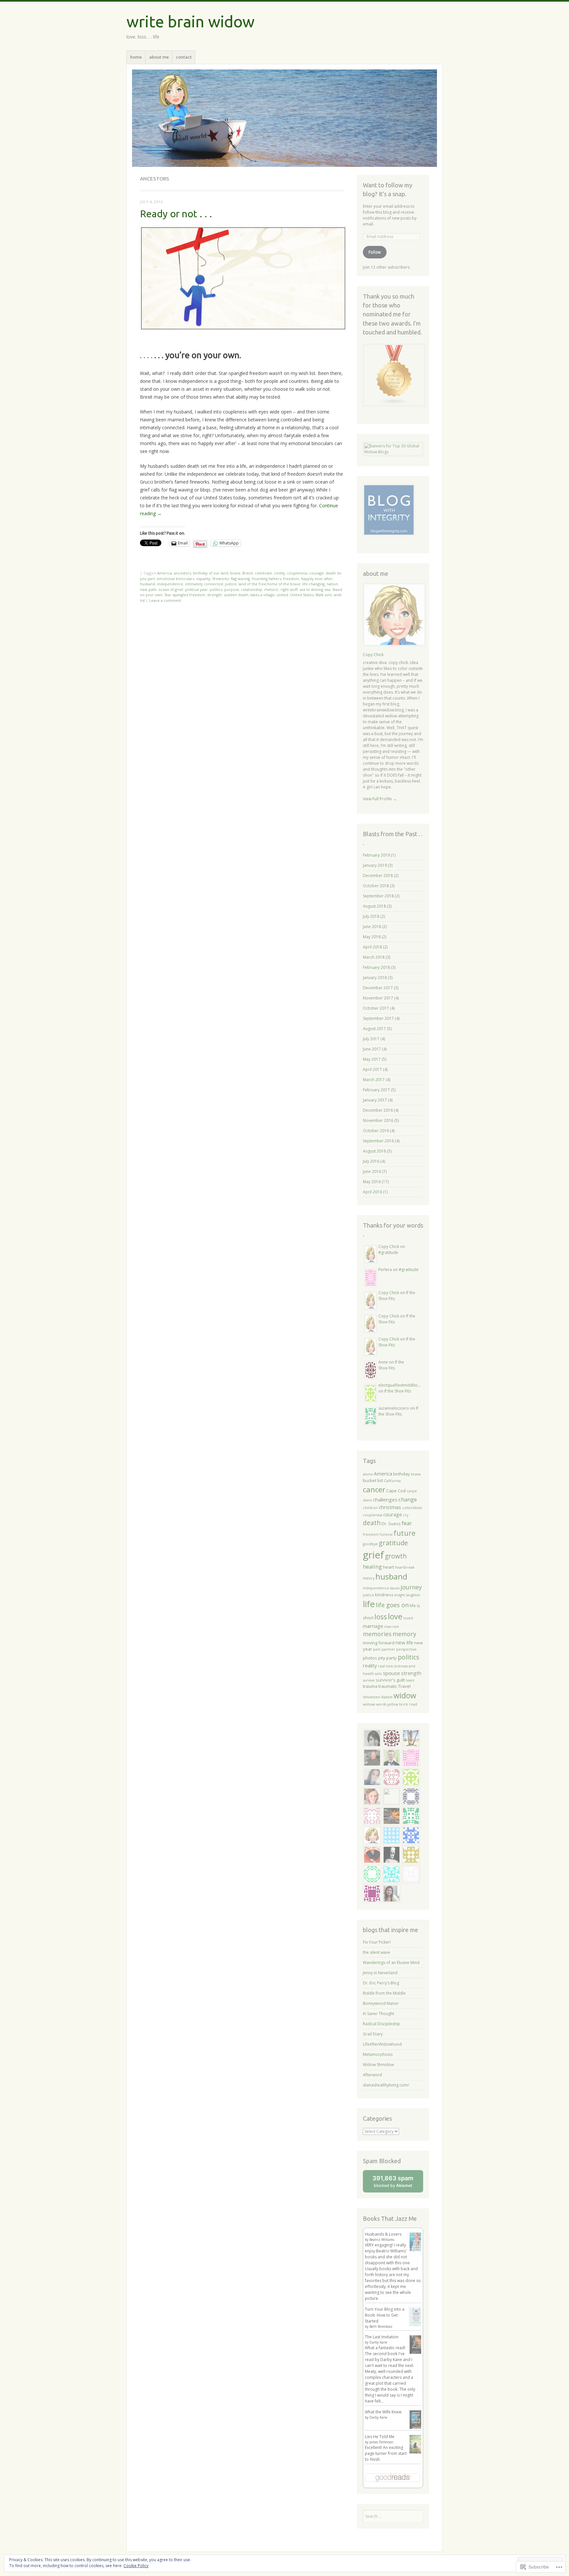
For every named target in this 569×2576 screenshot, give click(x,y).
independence (170, 584)
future (405, 1533)
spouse (392, 1673)
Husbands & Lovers (383, 2234)
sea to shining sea (315, 589)
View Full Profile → (380, 799)
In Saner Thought (379, 2014)
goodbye (370, 1544)
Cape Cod (396, 1491)
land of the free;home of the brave (269, 584)
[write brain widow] (284, 118)
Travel (404, 1686)
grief (373, 1555)
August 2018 (374, 906)
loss (381, 1617)
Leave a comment (165, 600)
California (392, 1481)
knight (400, 1595)
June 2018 (372, 927)
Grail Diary (373, 2034)
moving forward (379, 1643)
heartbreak (405, 1567)
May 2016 (372, 1182)
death (372, 1523)
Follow (375, 252)
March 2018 (374, 957)
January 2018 (375, 978)
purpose (232, 589)
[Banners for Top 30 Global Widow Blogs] (393, 452)
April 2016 (372, 1192)
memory (404, 1634)
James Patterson (381, 2442)
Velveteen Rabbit (378, 1697)
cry (406, 1515)
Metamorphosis (378, 2054)
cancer (374, 1489)
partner (388, 1649)
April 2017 (372, 1069)
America (164, 573)
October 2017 (376, 1008)
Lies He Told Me (380, 2437)
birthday (402, 1474)
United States (302, 595)
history (369, 1578)
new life (404, 1642)
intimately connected (204, 584)
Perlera (385, 1270)
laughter (413, 1595)
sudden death (236, 595)
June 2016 (372, 1171)
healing (372, 1567)
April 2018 (372, 947)
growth (396, 1556)
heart (388, 1567)
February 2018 (376, 967)
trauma (370, 1686)
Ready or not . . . (176, 214)
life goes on (392, 1605)
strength (215, 595)
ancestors (182, 573)
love (395, 1616)
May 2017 (372, 1059)
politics (216, 589)
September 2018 (378, 896)
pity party (387, 1658)
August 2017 (374, 1029)
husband (148, 584)
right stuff (289, 589)
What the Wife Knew (383, 2412)
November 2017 (378, 998)
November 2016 (378, 1120)
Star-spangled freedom (185, 595)
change (408, 1499)
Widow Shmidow (378, 2065)
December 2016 (378, 1110)
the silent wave (377, 1952)
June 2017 (372, 1049)
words (381, 1704)
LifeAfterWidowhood (382, 2044)
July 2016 (371, 1161)
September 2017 (378, 1018)
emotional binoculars (176, 579)
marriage (373, 1626)
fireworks (221, 579)
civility (280, 573)
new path (148, 589)
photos (370, 1658)
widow (405, 1695)
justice (231, 584)
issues (395, 1588)
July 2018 (371, 916)
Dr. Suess (391, 1524)
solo (379, 1674)
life (369, 1604)
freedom (291, 579)
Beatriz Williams (382, 2240)
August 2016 (374, 1151)
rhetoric (271, 589)
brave (235, 573)
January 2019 (375, 865)
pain (377, 1649)
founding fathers (267, 579)
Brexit (248, 573)
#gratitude (388, 1252)
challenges (385, 1500)
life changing (313, 584)
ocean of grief (171, 589)
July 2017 (371, 1039)
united (282, 595)
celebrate (263, 573)
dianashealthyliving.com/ (386, 2085)
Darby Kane (378, 2342)
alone (368, 1474)
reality (370, 1665)
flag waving (240, 579)
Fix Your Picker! (377, 1942)
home (136, 57)
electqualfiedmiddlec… (400, 1385)
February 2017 (376, 1090)
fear (407, 1523)
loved (408, 1618)
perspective (406, 1649)
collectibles (412, 1508)
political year (196, 589)
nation (332, 584)
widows (369, 1704)
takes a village (262, 595)
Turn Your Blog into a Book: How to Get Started (385, 2315)
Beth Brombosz (381, 2326)
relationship (252, 589)
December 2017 (378, 988)
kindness (384, 1595)
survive (369, 1680)
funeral (386, 1534)
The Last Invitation (382, 2337)
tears (410, 1680)
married (392, 1627)
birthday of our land (211, 573)
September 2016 (378, 1141)
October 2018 (376, 886)
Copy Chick (373, 655)
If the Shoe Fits (391, 1365)
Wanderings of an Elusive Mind (391, 1963)
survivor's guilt (390, 1680)
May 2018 (372, 937)
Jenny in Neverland (380, 1973)
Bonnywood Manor (381, 2003)
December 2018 (378, 876)
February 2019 (376, 855)
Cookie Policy (136, 2566)
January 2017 (375, 1100)
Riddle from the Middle (384, 1993)
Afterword (372, 2075)
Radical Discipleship (381, 2024)
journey (411, 1587)
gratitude (393, 1543)
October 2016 (376, 1131)
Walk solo (324, 595)
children (370, 1508)
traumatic (388, 1686)
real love (386, 1666)
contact (184, 57)
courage (316, 573)
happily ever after (317, 579)
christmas (390, 1507)
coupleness (297, 573)
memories (377, 1634)
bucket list (373, 1480)
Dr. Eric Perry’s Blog (381, 1983)
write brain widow (190, 21)
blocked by (398, 2183)
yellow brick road (402, 1704)
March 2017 (374, 1080)
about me (159, 57)
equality (203, 579)
